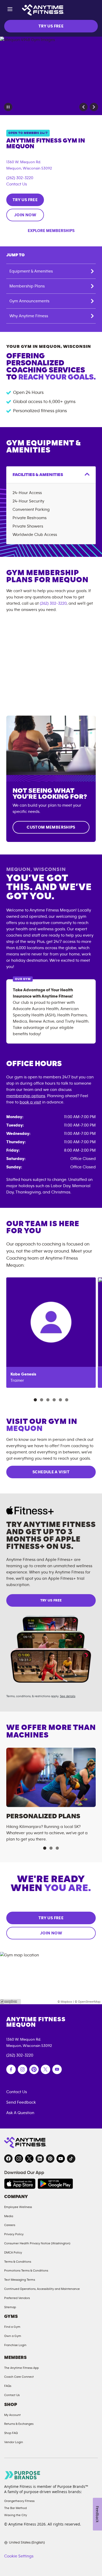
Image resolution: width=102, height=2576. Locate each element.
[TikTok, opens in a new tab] (71, 2159)
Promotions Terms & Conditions (26, 2271)
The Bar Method (15, 2508)
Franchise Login (15, 2345)
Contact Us (17, 184)
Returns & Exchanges (19, 2424)
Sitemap (10, 2307)
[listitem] (51, 1333)
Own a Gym (13, 2336)
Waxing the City (16, 2515)
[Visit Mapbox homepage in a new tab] (10, 2002)
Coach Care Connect (19, 2377)
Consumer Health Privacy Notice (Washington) (37, 2243)
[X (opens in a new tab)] (46, 2069)
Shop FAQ (11, 2433)
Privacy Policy (14, 2234)
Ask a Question (20, 2113)
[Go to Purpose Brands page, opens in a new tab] (22, 2475)
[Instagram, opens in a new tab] (19, 2159)
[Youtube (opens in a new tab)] (57, 2069)
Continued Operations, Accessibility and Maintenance (42, 2289)
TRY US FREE (51, 26)
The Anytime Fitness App (21, 2368)
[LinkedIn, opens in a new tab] (40, 2159)
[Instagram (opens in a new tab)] (22, 2069)
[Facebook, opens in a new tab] (8, 2159)
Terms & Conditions (18, 2262)
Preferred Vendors (17, 2298)
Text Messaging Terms (20, 2280)
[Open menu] (10, 10)
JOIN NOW (25, 215)
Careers (10, 2225)
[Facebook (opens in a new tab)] (11, 2069)
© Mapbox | (66, 2002)
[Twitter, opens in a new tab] (29, 2159)
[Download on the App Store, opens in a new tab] (20, 2184)
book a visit (30, 1102)
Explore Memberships (51, 231)
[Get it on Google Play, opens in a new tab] (55, 2184)
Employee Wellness (18, 2207)
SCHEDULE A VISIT (51, 1472)
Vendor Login (14, 2442)
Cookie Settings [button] (19, 2556)
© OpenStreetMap (88, 2002)
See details (68, 1696)
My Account (12, 2415)
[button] (83, 107)
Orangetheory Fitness (19, 2501)
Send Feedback (21, 2102)
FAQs (8, 2386)
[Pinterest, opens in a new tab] (50, 2159)
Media (9, 2216)
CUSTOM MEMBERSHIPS (51, 827)
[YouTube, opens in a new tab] (61, 2159)
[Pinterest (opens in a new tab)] (34, 2069)
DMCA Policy (13, 2252)
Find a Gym (12, 2327)
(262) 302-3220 (20, 178)
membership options (26, 1096)
